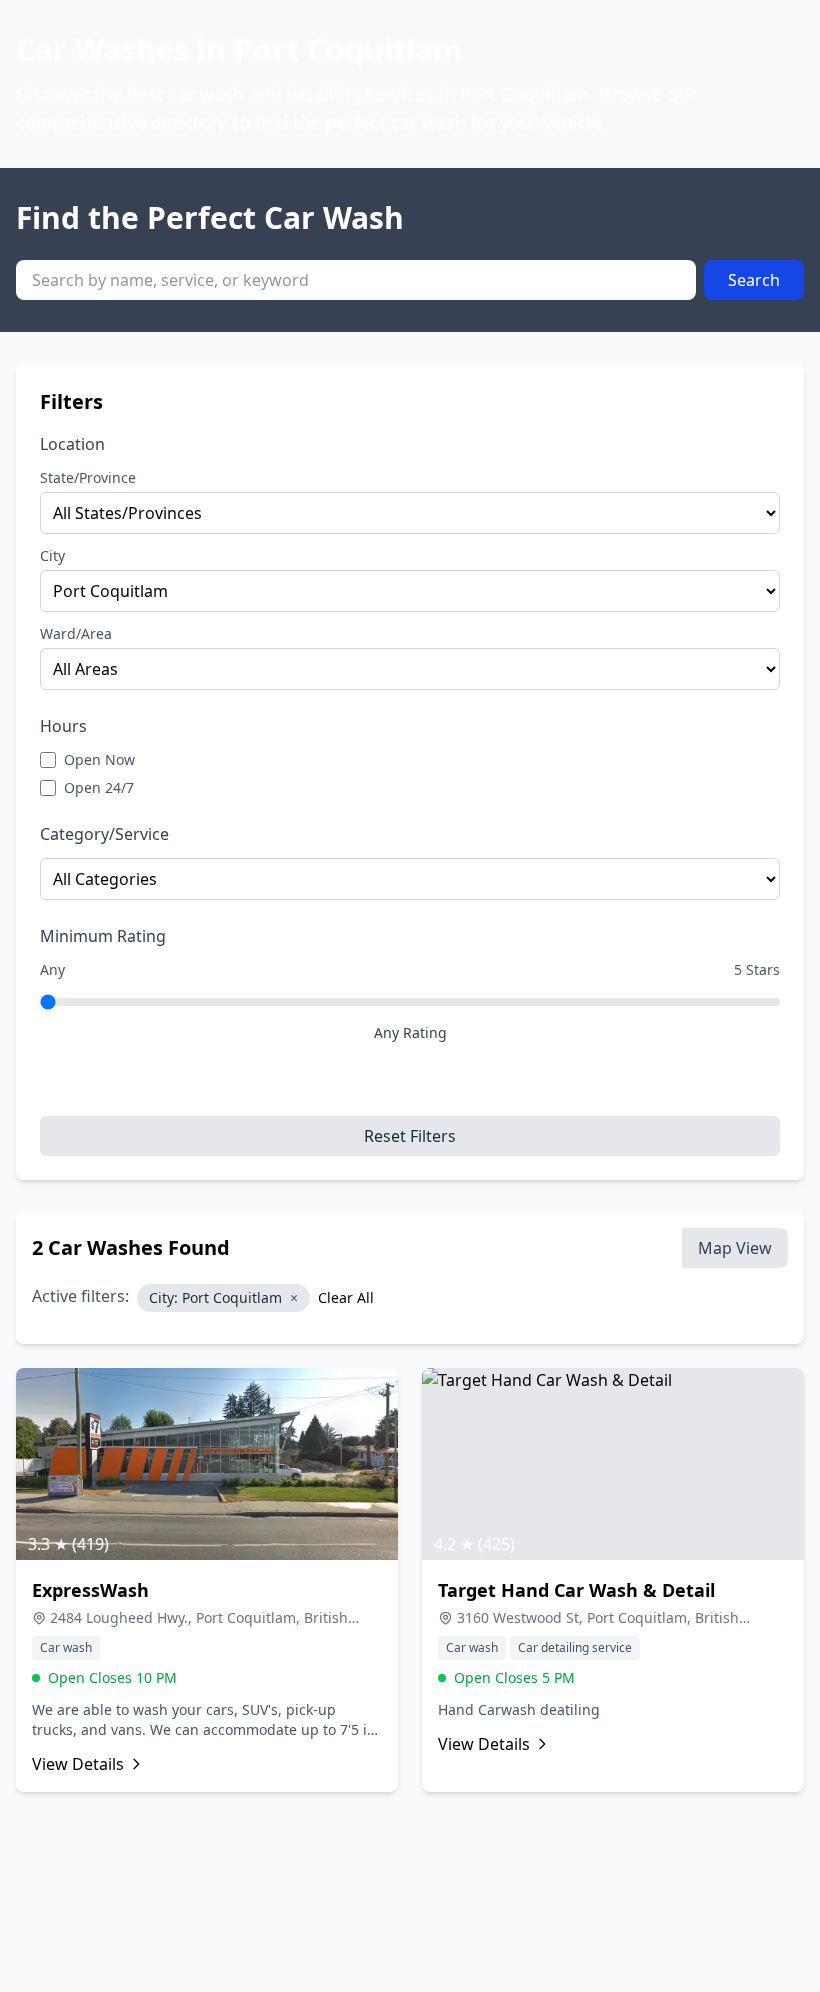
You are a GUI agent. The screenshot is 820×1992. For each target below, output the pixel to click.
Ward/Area (76, 633)
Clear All (346, 1297)
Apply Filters (410, 1088)
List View (633, 1248)
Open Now (99, 759)
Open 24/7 (99, 787)
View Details (78, 1764)
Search (754, 280)
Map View (735, 1248)
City (52, 555)
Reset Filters (410, 1136)
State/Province (88, 477)
